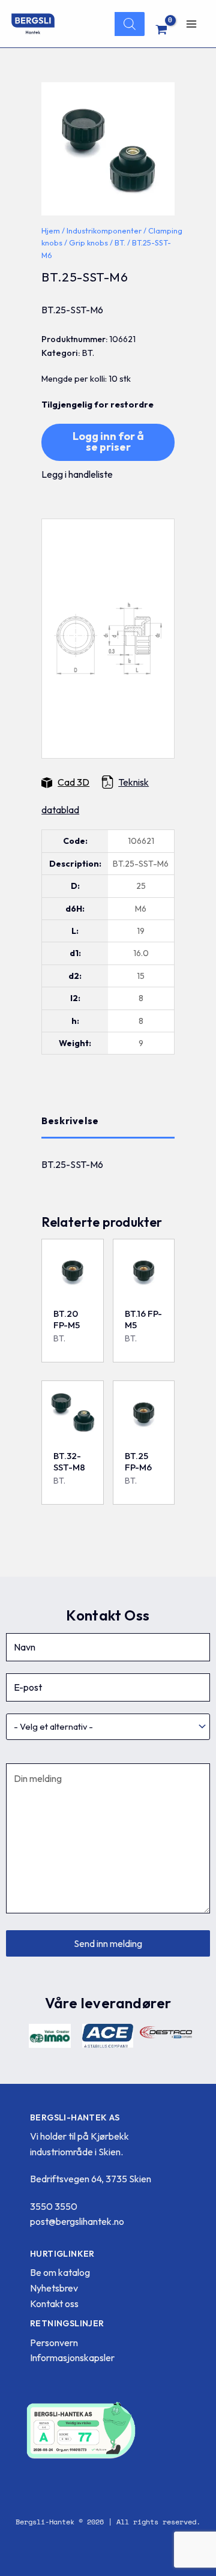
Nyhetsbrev (54, 2288)
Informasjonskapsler (72, 2358)
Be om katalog (60, 2272)
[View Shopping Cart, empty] (162, 29)
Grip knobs (88, 242)
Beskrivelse (70, 1121)
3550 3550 (54, 2206)
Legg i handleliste (77, 474)
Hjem (51, 230)
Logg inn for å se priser (108, 441)
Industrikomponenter (104, 230)
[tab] (108, 1121)
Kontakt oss (54, 2304)
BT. (120, 242)
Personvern (54, 2343)
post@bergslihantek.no (77, 2221)
